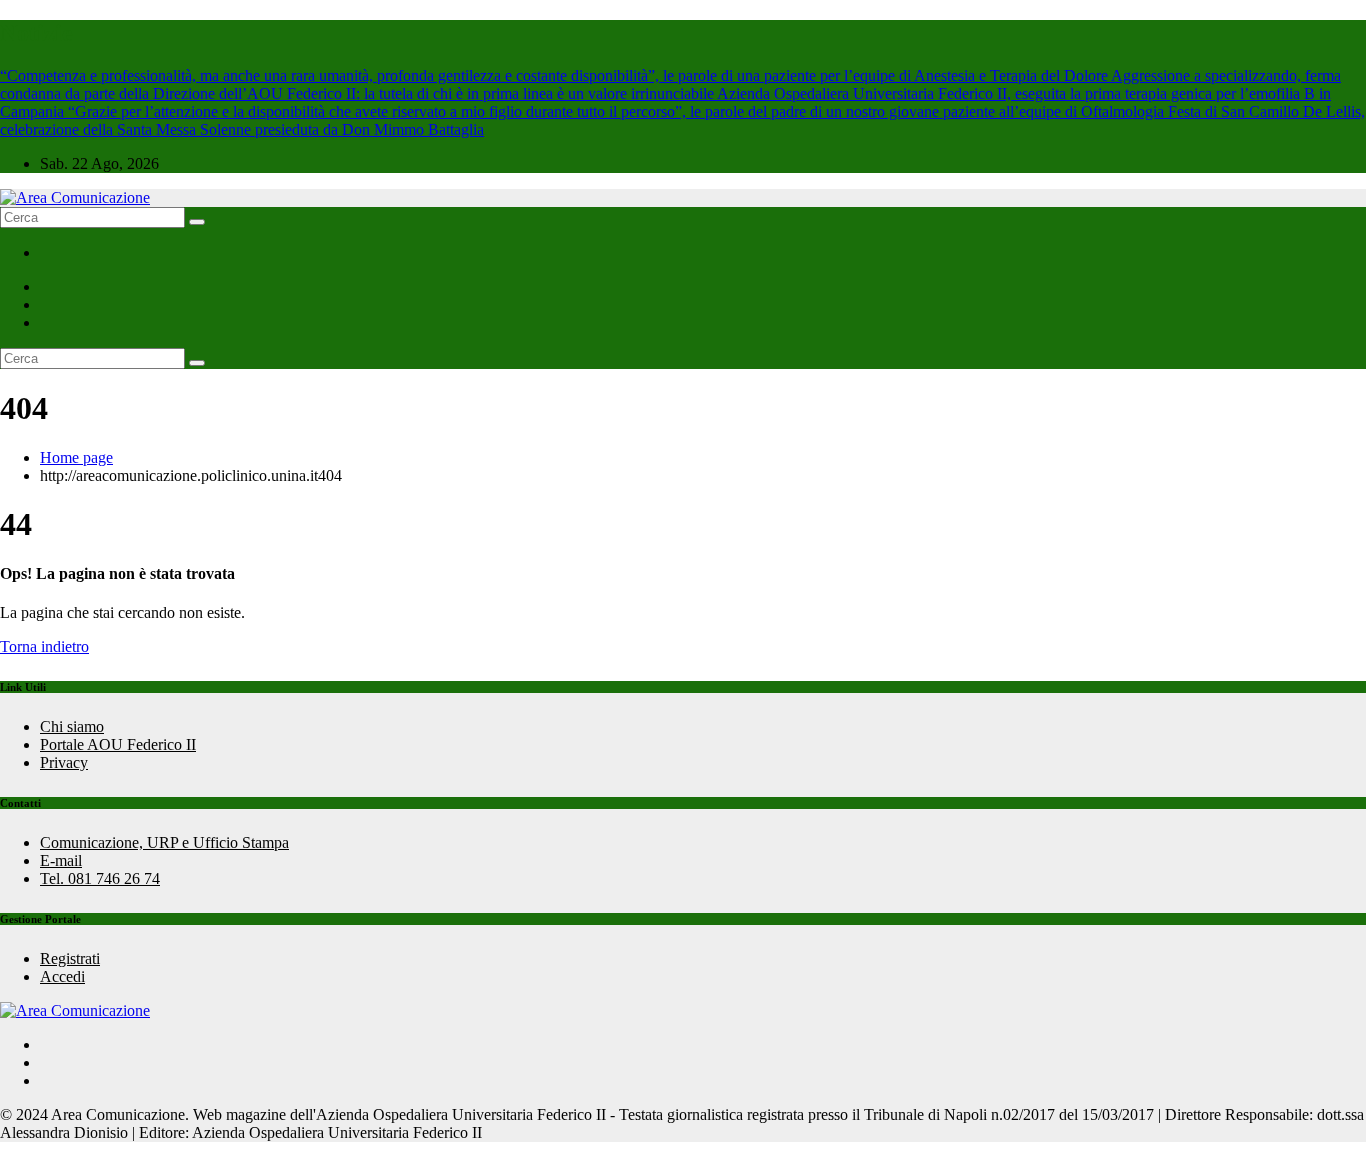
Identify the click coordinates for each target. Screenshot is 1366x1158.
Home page (76, 457)
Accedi (62, 976)
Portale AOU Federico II (118, 744)
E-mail (61, 860)
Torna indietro (44, 646)
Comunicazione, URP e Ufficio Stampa (164, 842)
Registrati (70, 958)
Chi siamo (72, 726)
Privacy (64, 762)
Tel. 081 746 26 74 (100, 878)
